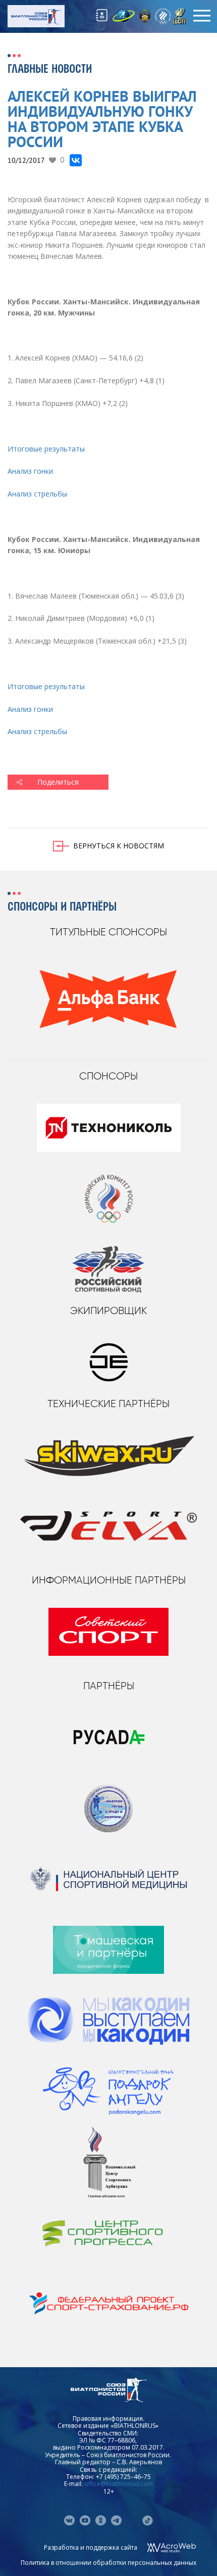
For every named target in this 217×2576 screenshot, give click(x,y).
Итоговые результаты (46, 449)
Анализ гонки (30, 471)
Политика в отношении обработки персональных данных (108, 2563)
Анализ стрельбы (37, 494)
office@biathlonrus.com (119, 2484)
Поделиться (58, 782)
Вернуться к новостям (119, 846)
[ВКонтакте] (76, 160)
